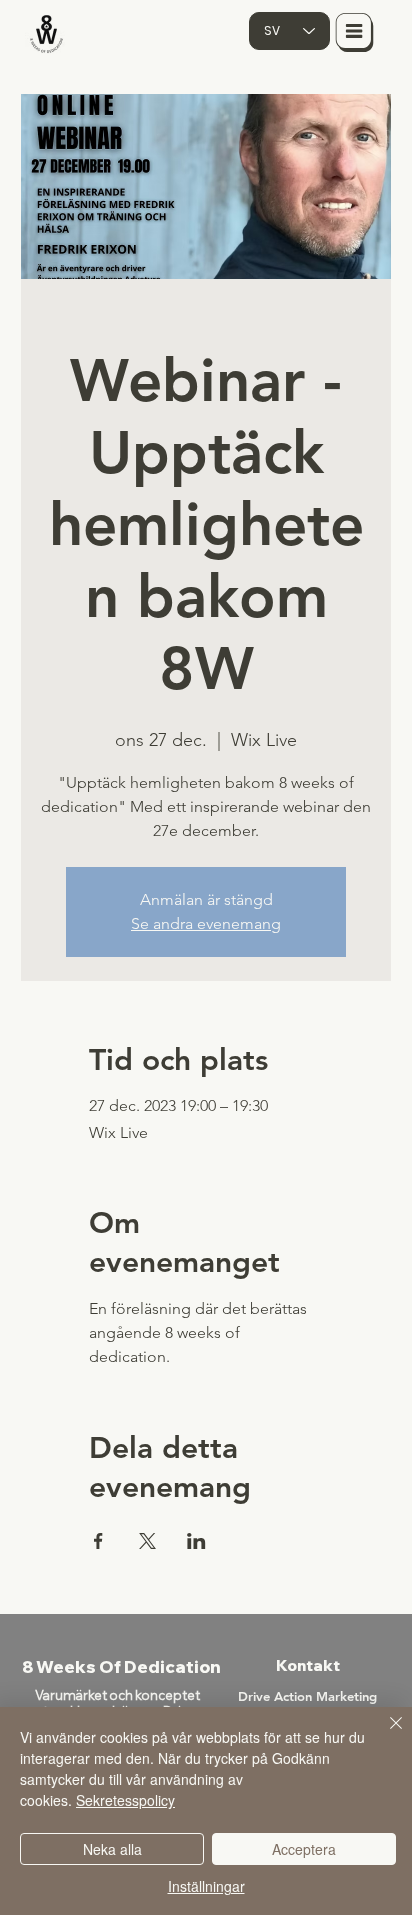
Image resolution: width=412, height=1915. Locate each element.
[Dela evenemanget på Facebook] (98, 1541)
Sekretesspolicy (125, 1800)
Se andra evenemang (206, 923)
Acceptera (304, 1849)
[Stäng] (384, 1735)
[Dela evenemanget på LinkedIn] (196, 1541)
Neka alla (112, 1849)
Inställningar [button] (206, 1886)
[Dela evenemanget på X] (147, 1541)
